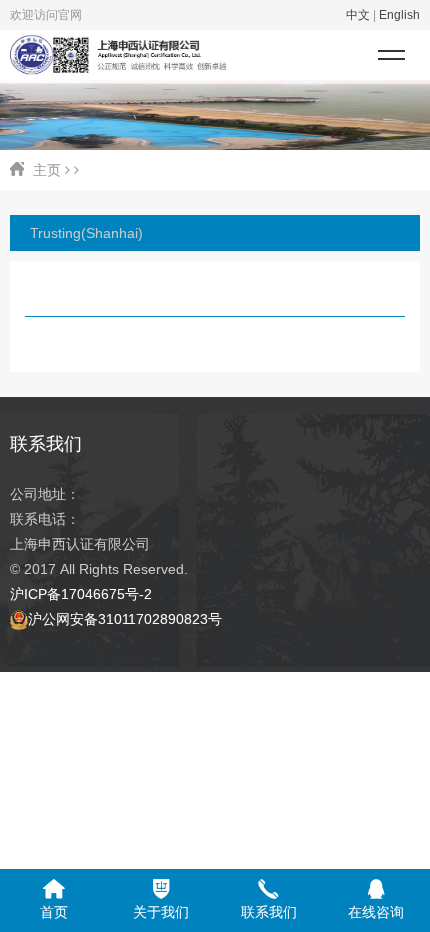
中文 (358, 15)
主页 (47, 170)
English (399, 15)
